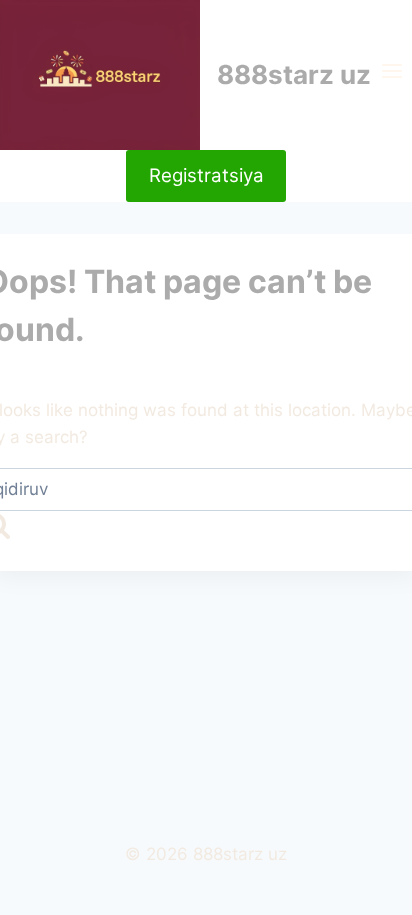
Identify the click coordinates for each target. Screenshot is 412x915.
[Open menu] (391, 75)
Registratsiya (206, 175)
